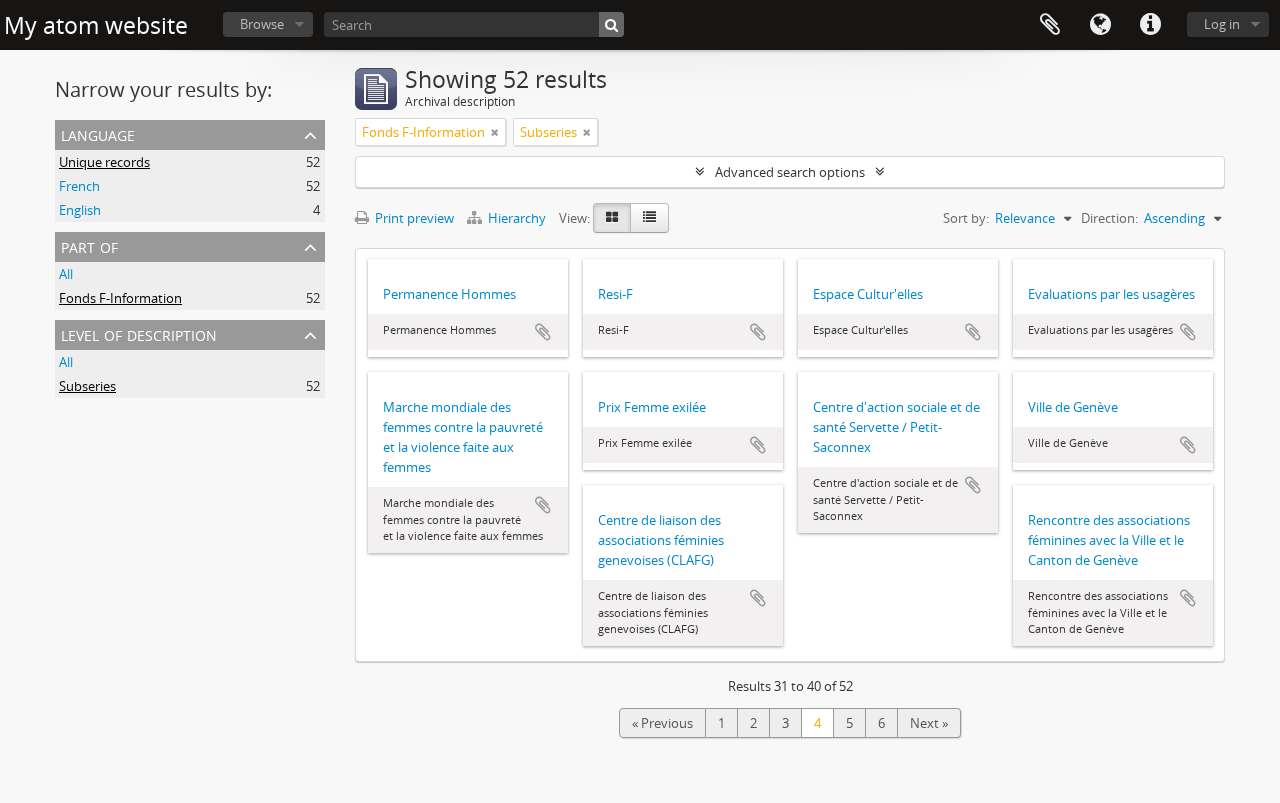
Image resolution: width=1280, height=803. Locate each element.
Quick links (1150, 25)
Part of (89, 245)
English (80, 210)
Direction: (1109, 218)
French (79, 186)
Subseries (87, 386)
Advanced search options (790, 172)
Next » (929, 723)
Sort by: (966, 218)
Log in (1222, 24)
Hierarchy (517, 218)
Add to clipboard (543, 332)
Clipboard (1050, 25)
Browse (262, 24)
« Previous (662, 723)
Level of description (139, 333)
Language (1100, 25)
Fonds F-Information (120, 298)
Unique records (104, 162)
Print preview (413, 218)
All (66, 274)
